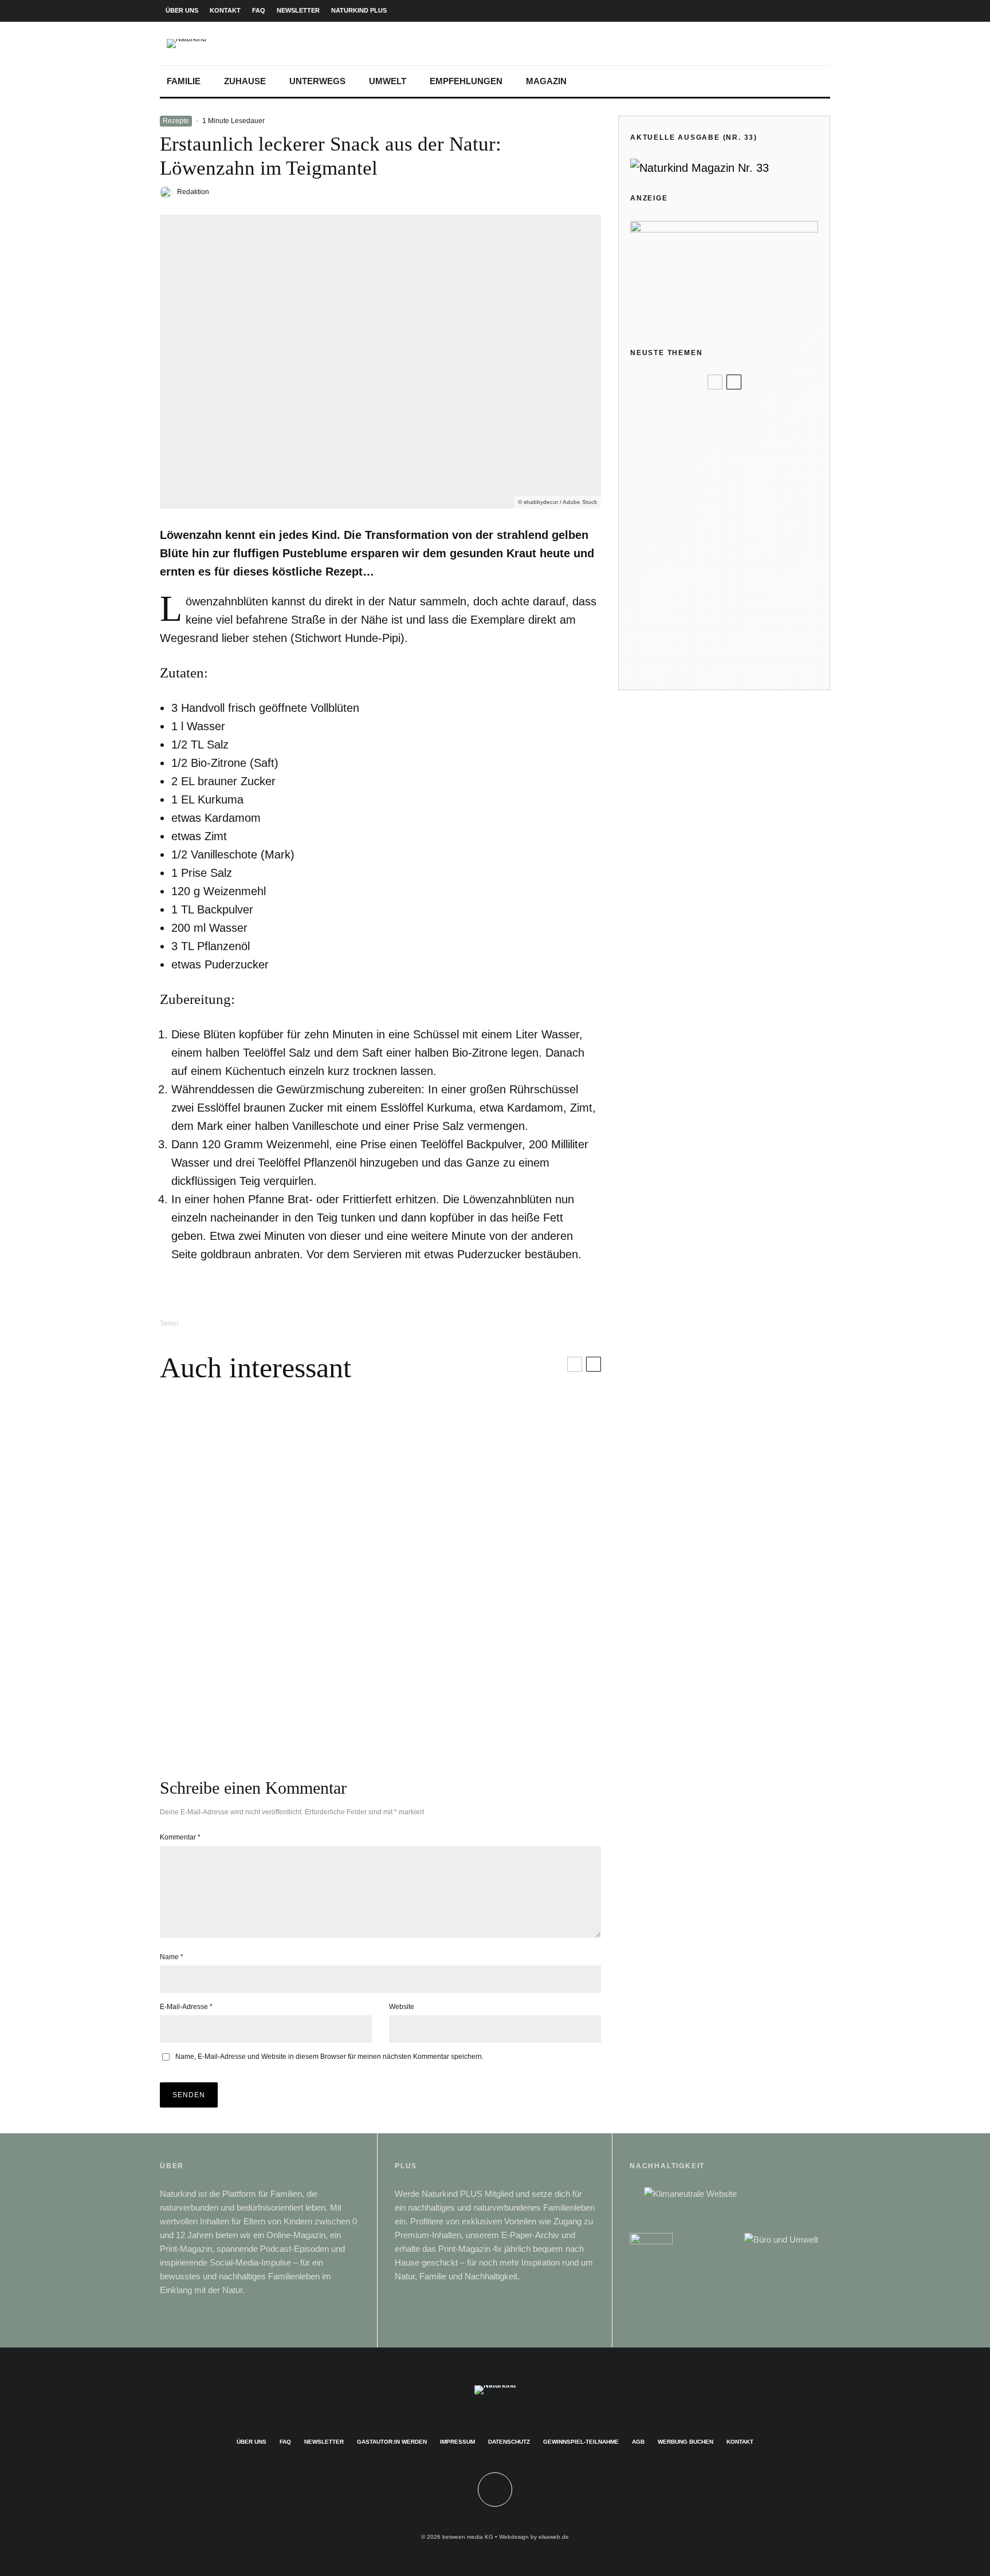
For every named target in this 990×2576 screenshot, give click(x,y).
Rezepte (176, 121)
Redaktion (193, 192)
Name (172, 1957)
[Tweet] (241, 1323)
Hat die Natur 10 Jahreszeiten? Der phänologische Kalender (741, 669)
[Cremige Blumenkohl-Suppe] (491, 1664)
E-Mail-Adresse (186, 2007)
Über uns (252, 2442)
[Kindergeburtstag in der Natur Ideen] (649, 489)
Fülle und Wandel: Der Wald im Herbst (743, 412)
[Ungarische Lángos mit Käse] (270, 1487)
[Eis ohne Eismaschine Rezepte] (649, 536)
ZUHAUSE (245, 81)
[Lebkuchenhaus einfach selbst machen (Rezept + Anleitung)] (491, 1487)
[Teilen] (211, 1323)
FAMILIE (184, 81)
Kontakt (740, 2442)
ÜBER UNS (182, 10)
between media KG (468, 2537)
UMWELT (388, 81)
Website (402, 2007)
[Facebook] (748, 11)
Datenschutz (509, 2442)
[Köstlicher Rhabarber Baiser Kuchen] (270, 1664)
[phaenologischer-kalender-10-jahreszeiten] (649, 669)
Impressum (457, 2442)
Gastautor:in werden (392, 2442)
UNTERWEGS (317, 81)
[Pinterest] (784, 11)
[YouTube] (803, 11)
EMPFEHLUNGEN (466, 81)
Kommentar (180, 1837)
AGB (638, 2442)
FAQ (259, 10)
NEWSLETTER (298, 10)
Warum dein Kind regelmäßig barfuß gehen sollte (739, 629)
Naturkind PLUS (359, 10)
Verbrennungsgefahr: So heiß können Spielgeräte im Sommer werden (742, 582)
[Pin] (270, 1323)
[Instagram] (766, 11)
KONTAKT (225, 10)
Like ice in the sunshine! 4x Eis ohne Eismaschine (742, 536)
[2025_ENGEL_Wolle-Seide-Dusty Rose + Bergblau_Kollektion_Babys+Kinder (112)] (649, 447)
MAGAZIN (546, 81)
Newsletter (324, 2442)
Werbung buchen (685, 2442)
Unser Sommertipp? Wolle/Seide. (746, 446)
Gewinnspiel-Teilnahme (581, 2442)
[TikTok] (821, 11)
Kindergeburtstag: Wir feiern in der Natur (743, 488)
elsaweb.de (554, 2537)
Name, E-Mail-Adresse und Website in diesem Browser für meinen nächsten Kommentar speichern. (329, 2057)
